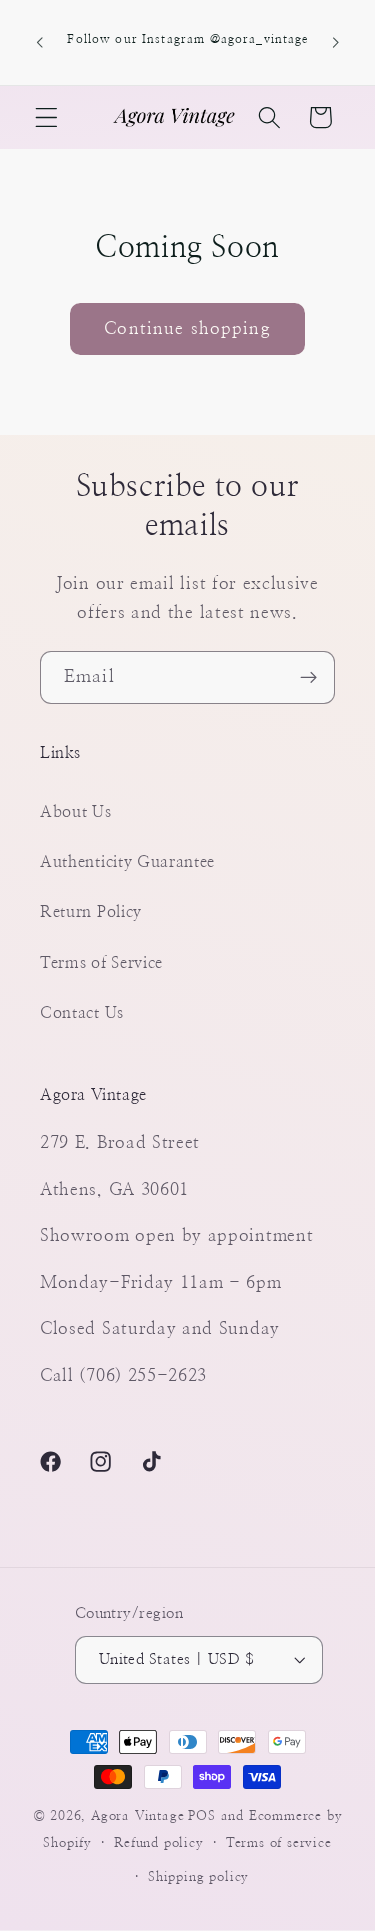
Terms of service (279, 1843)
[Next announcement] (336, 43)
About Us (76, 812)
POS (201, 1816)
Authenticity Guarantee (127, 862)
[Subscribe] (308, 678)
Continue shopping (187, 328)
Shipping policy (198, 1877)
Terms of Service (101, 963)
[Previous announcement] (39, 43)
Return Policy (91, 912)
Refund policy (158, 1843)
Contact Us (82, 1013)
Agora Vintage (137, 1816)
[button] (46, 117)
